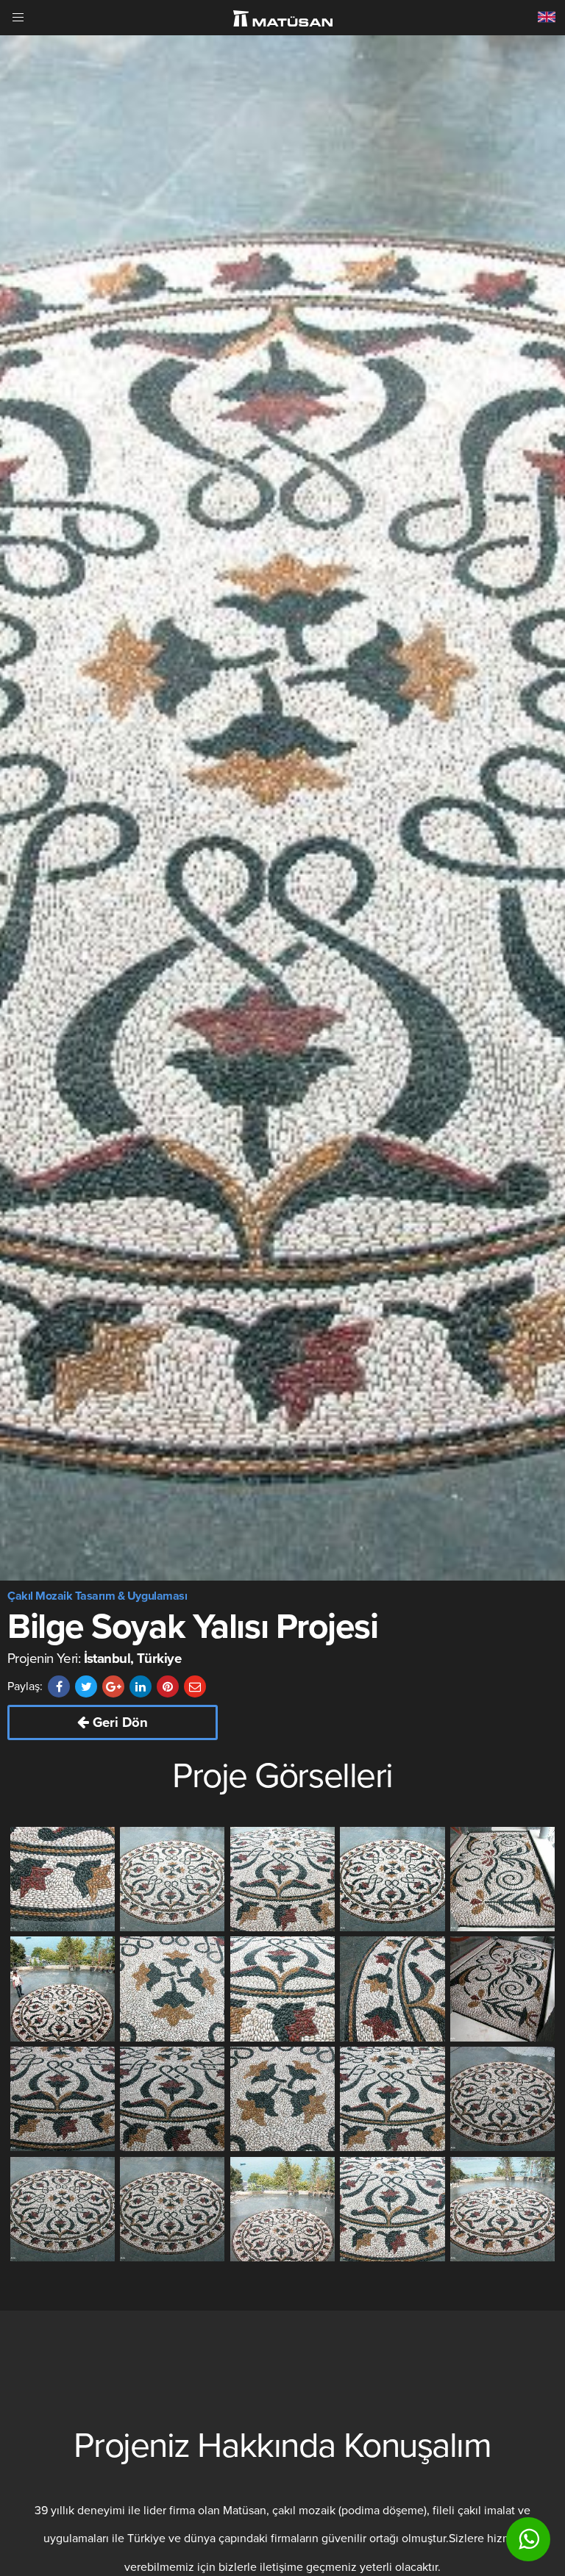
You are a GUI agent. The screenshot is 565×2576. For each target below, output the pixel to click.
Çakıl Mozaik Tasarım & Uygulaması (97, 1596)
